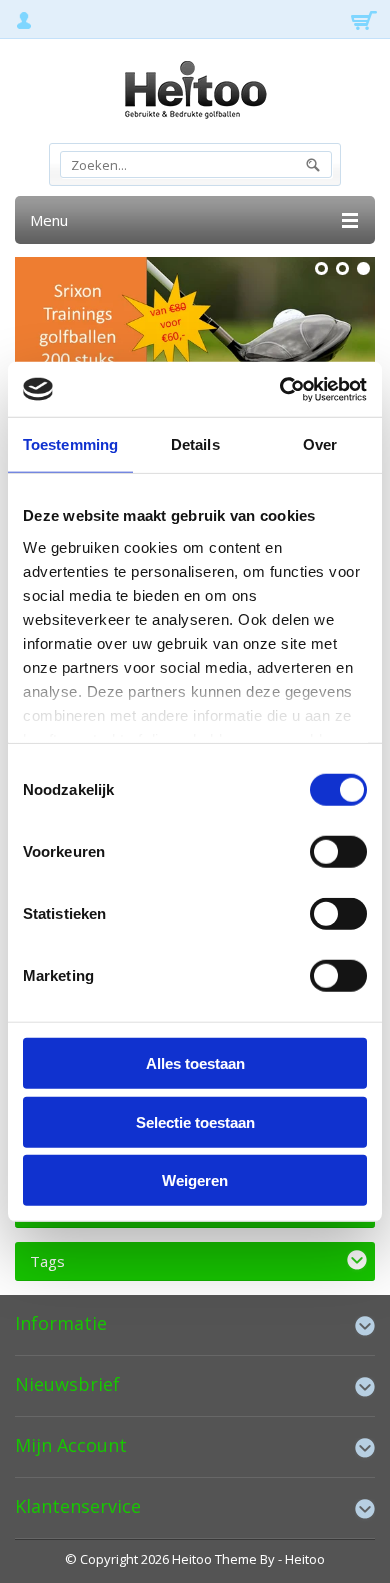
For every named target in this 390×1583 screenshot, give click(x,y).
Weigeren (195, 1180)
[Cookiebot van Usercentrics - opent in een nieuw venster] (280, 389)
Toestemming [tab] (70, 444)
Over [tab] (320, 444)
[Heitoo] (195, 93)
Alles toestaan (195, 1063)
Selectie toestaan (195, 1121)
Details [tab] (195, 444)
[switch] (338, 852)
